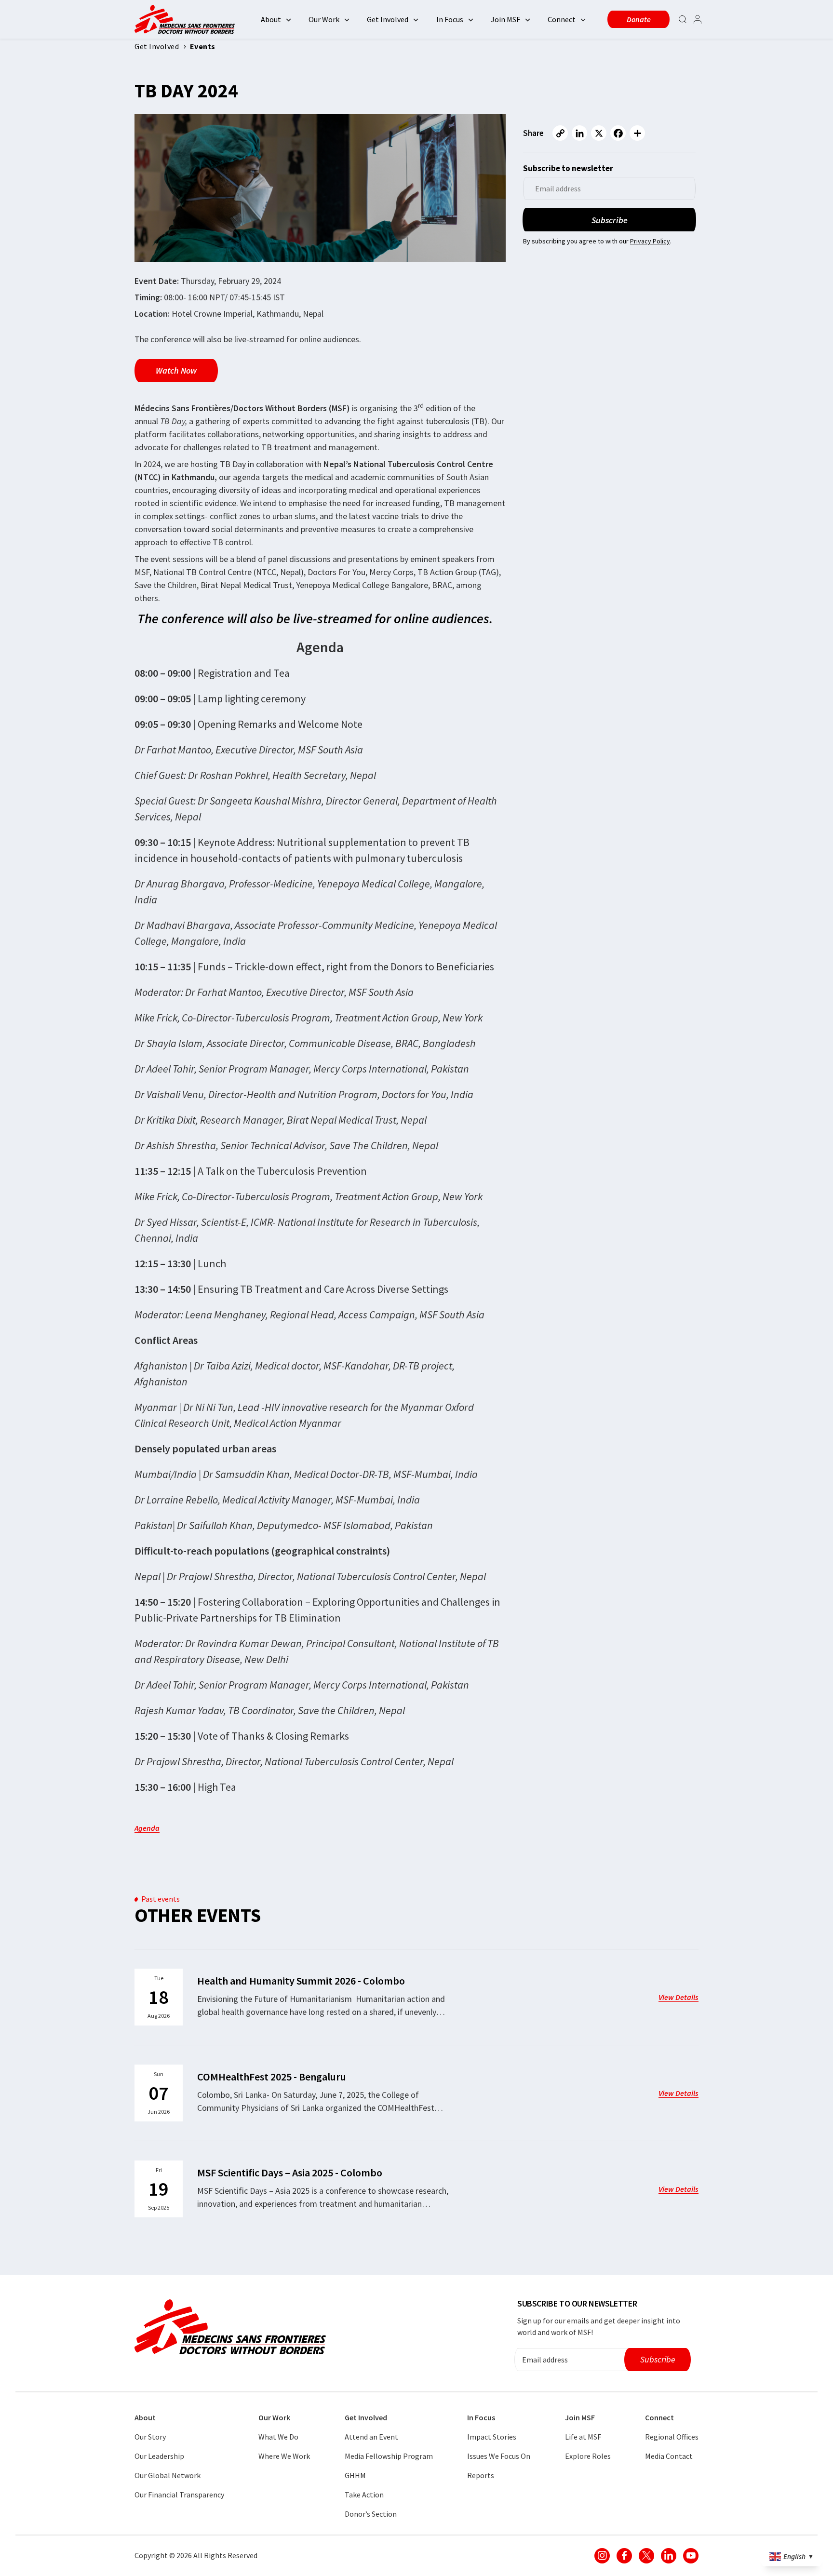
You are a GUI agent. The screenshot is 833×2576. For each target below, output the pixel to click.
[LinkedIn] (579, 133)
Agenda (147, 1828)
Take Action (364, 2495)
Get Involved (388, 19)
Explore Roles (588, 2456)
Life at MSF (583, 2437)
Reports (481, 2475)
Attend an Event (371, 2437)
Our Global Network (168, 2475)
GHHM (355, 2475)
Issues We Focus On (499, 2456)
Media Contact (669, 2456)
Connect (562, 19)
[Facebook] (618, 133)
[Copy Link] (560, 133)
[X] (599, 133)
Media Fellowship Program (389, 2456)
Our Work (324, 19)
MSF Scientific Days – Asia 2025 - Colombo (290, 2173)
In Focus (450, 19)
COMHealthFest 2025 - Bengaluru (272, 2077)
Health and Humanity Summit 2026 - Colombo (301, 1981)
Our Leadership (159, 2456)
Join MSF (505, 19)
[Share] (637, 133)
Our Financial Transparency (179, 2495)
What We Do (278, 2437)
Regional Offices (672, 2437)
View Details (678, 1997)
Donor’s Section (371, 2514)
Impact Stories (492, 2437)
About (271, 19)
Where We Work (284, 2456)
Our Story (150, 2437)
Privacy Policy (650, 241)
